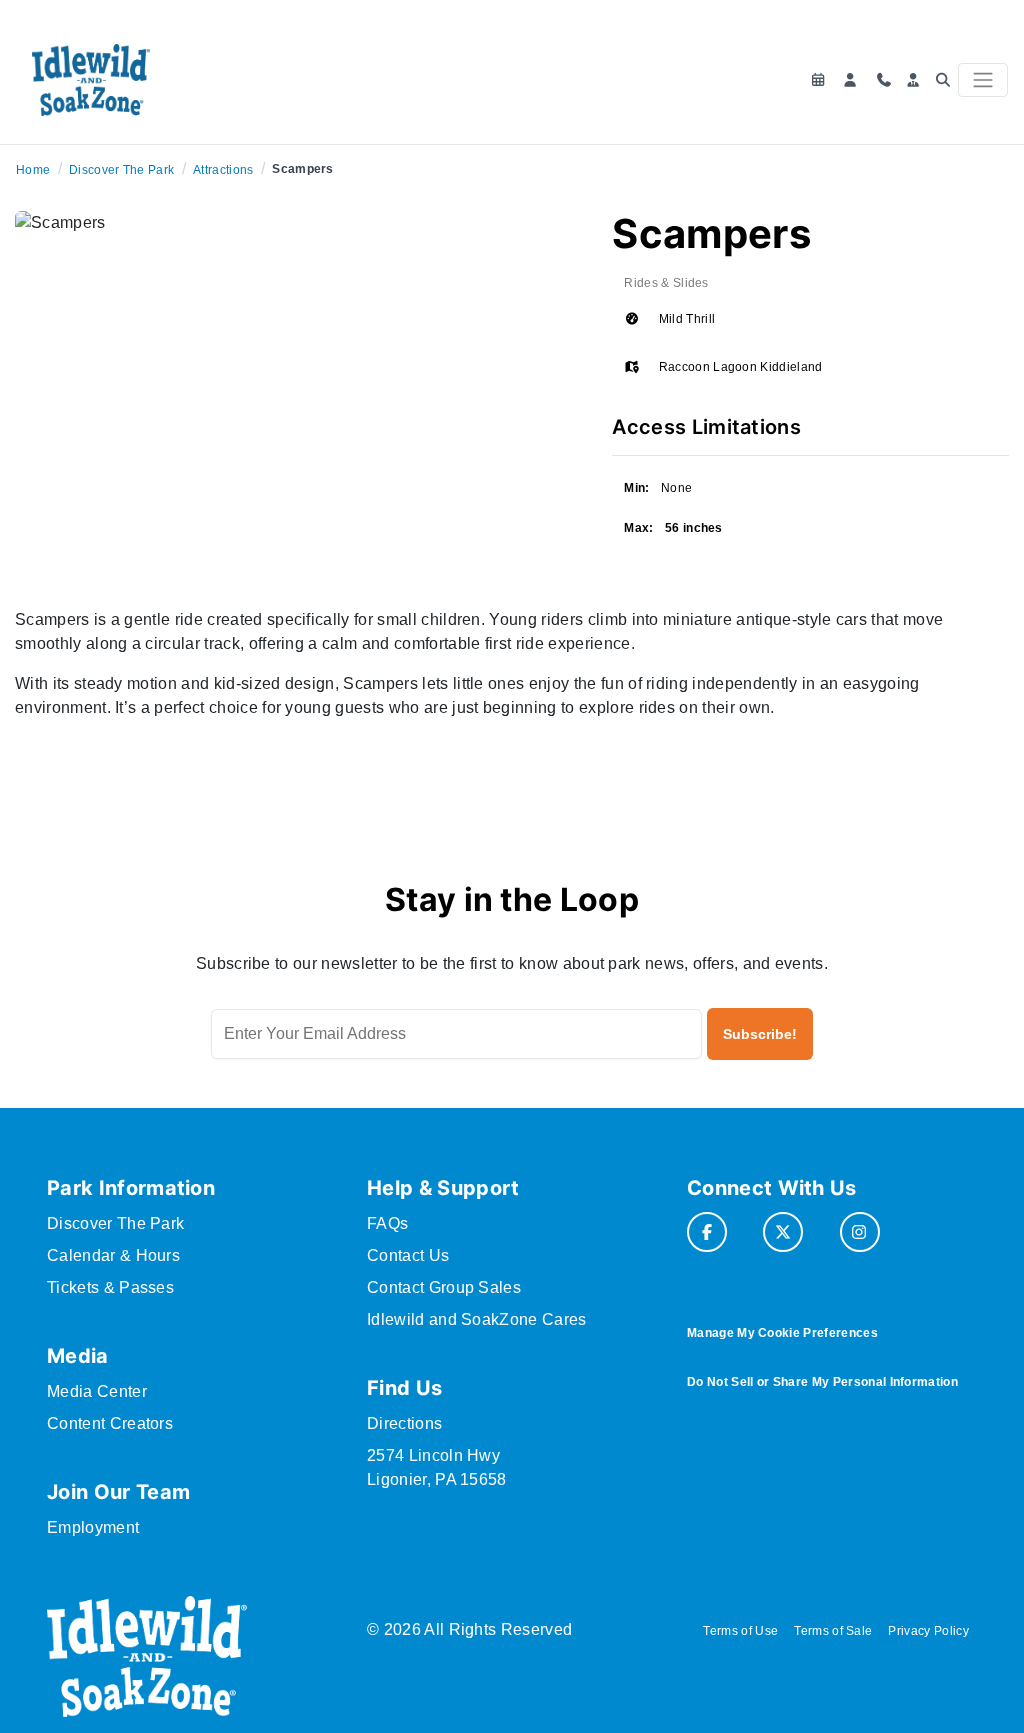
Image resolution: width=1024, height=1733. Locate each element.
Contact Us (408, 1255)
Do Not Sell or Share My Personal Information (822, 1382)
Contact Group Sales (444, 1287)
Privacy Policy (928, 1631)
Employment (93, 1527)
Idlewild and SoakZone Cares (477, 1319)
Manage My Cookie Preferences (782, 1333)
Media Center (97, 1391)
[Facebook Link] (707, 1232)
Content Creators (110, 1423)
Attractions (223, 170)
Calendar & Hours (113, 1255)
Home (33, 170)
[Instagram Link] (860, 1232)
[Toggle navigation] (983, 80)
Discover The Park (121, 170)
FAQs (387, 1223)
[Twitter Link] (783, 1232)
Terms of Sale (833, 1631)
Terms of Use (740, 1631)
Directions (404, 1423)
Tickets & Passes (110, 1287)
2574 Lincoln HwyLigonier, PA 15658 (437, 1467)
